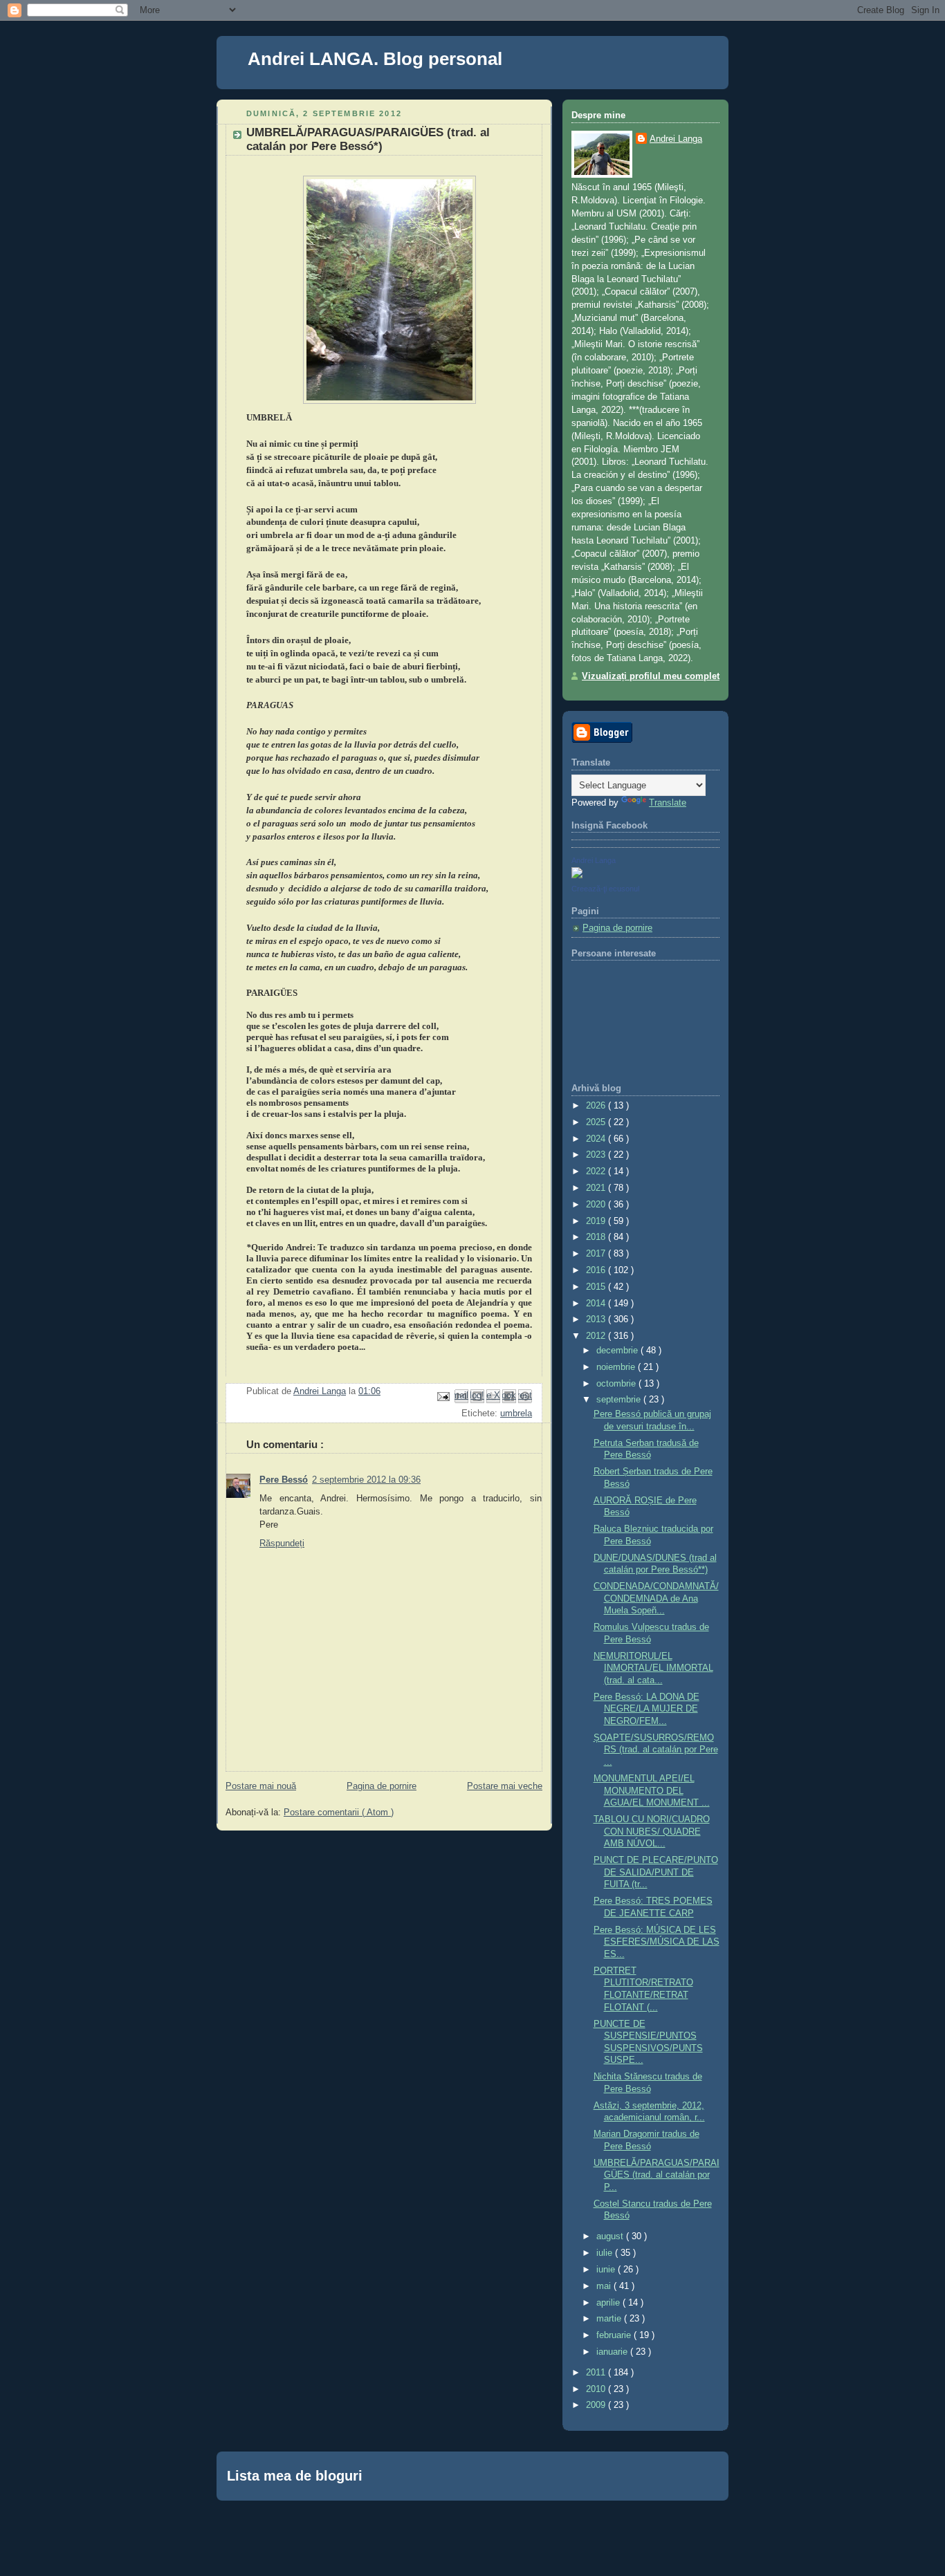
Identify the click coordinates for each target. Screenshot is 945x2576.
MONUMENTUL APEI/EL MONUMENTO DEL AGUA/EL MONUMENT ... (652, 1791)
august (611, 2236)
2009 (597, 2405)
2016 (597, 1270)
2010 (597, 2389)
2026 (597, 1106)
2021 (597, 1188)
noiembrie (617, 1367)
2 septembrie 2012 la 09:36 (366, 1480)
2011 (597, 2373)
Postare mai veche (505, 1786)
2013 (597, 1319)
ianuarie (613, 2352)
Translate (668, 803)
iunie (607, 2270)
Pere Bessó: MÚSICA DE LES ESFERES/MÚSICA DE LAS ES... (657, 1942)
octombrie (617, 1384)
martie (610, 2319)
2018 (597, 1237)
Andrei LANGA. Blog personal (375, 59)
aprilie (609, 2303)
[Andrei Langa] (577, 875)
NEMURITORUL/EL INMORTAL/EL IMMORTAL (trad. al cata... (653, 1668)
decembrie (618, 1351)
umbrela (516, 1414)
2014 (597, 1304)
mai (605, 2286)
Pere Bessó (284, 1480)
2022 (597, 1171)
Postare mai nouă (261, 1786)
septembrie (620, 1400)
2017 (597, 1254)
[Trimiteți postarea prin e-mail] (443, 1396)
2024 (597, 1139)
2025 (597, 1122)
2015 (597, 1287)
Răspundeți (282, 1544)
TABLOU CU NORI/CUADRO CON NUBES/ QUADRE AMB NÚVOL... (652, 1832)
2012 (597, 1336)
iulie (606, 2253)
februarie (615, 2335)
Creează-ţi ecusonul (605, 889)
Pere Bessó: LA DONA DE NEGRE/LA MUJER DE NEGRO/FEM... (646, 1709)
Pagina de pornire (382, 1786)
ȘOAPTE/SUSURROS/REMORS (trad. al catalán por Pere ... (656, 1750)
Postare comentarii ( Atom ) (339, 1813)
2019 (597, 1221)
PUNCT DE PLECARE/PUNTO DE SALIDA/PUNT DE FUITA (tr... (656, 1872)
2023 (597, 1155)
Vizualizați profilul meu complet (651, 676)
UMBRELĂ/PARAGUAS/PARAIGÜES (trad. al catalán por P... (657, 2175)
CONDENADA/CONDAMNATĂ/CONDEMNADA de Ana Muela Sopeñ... (656, 1599)
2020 (597, 1205)
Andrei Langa (676, 139)
